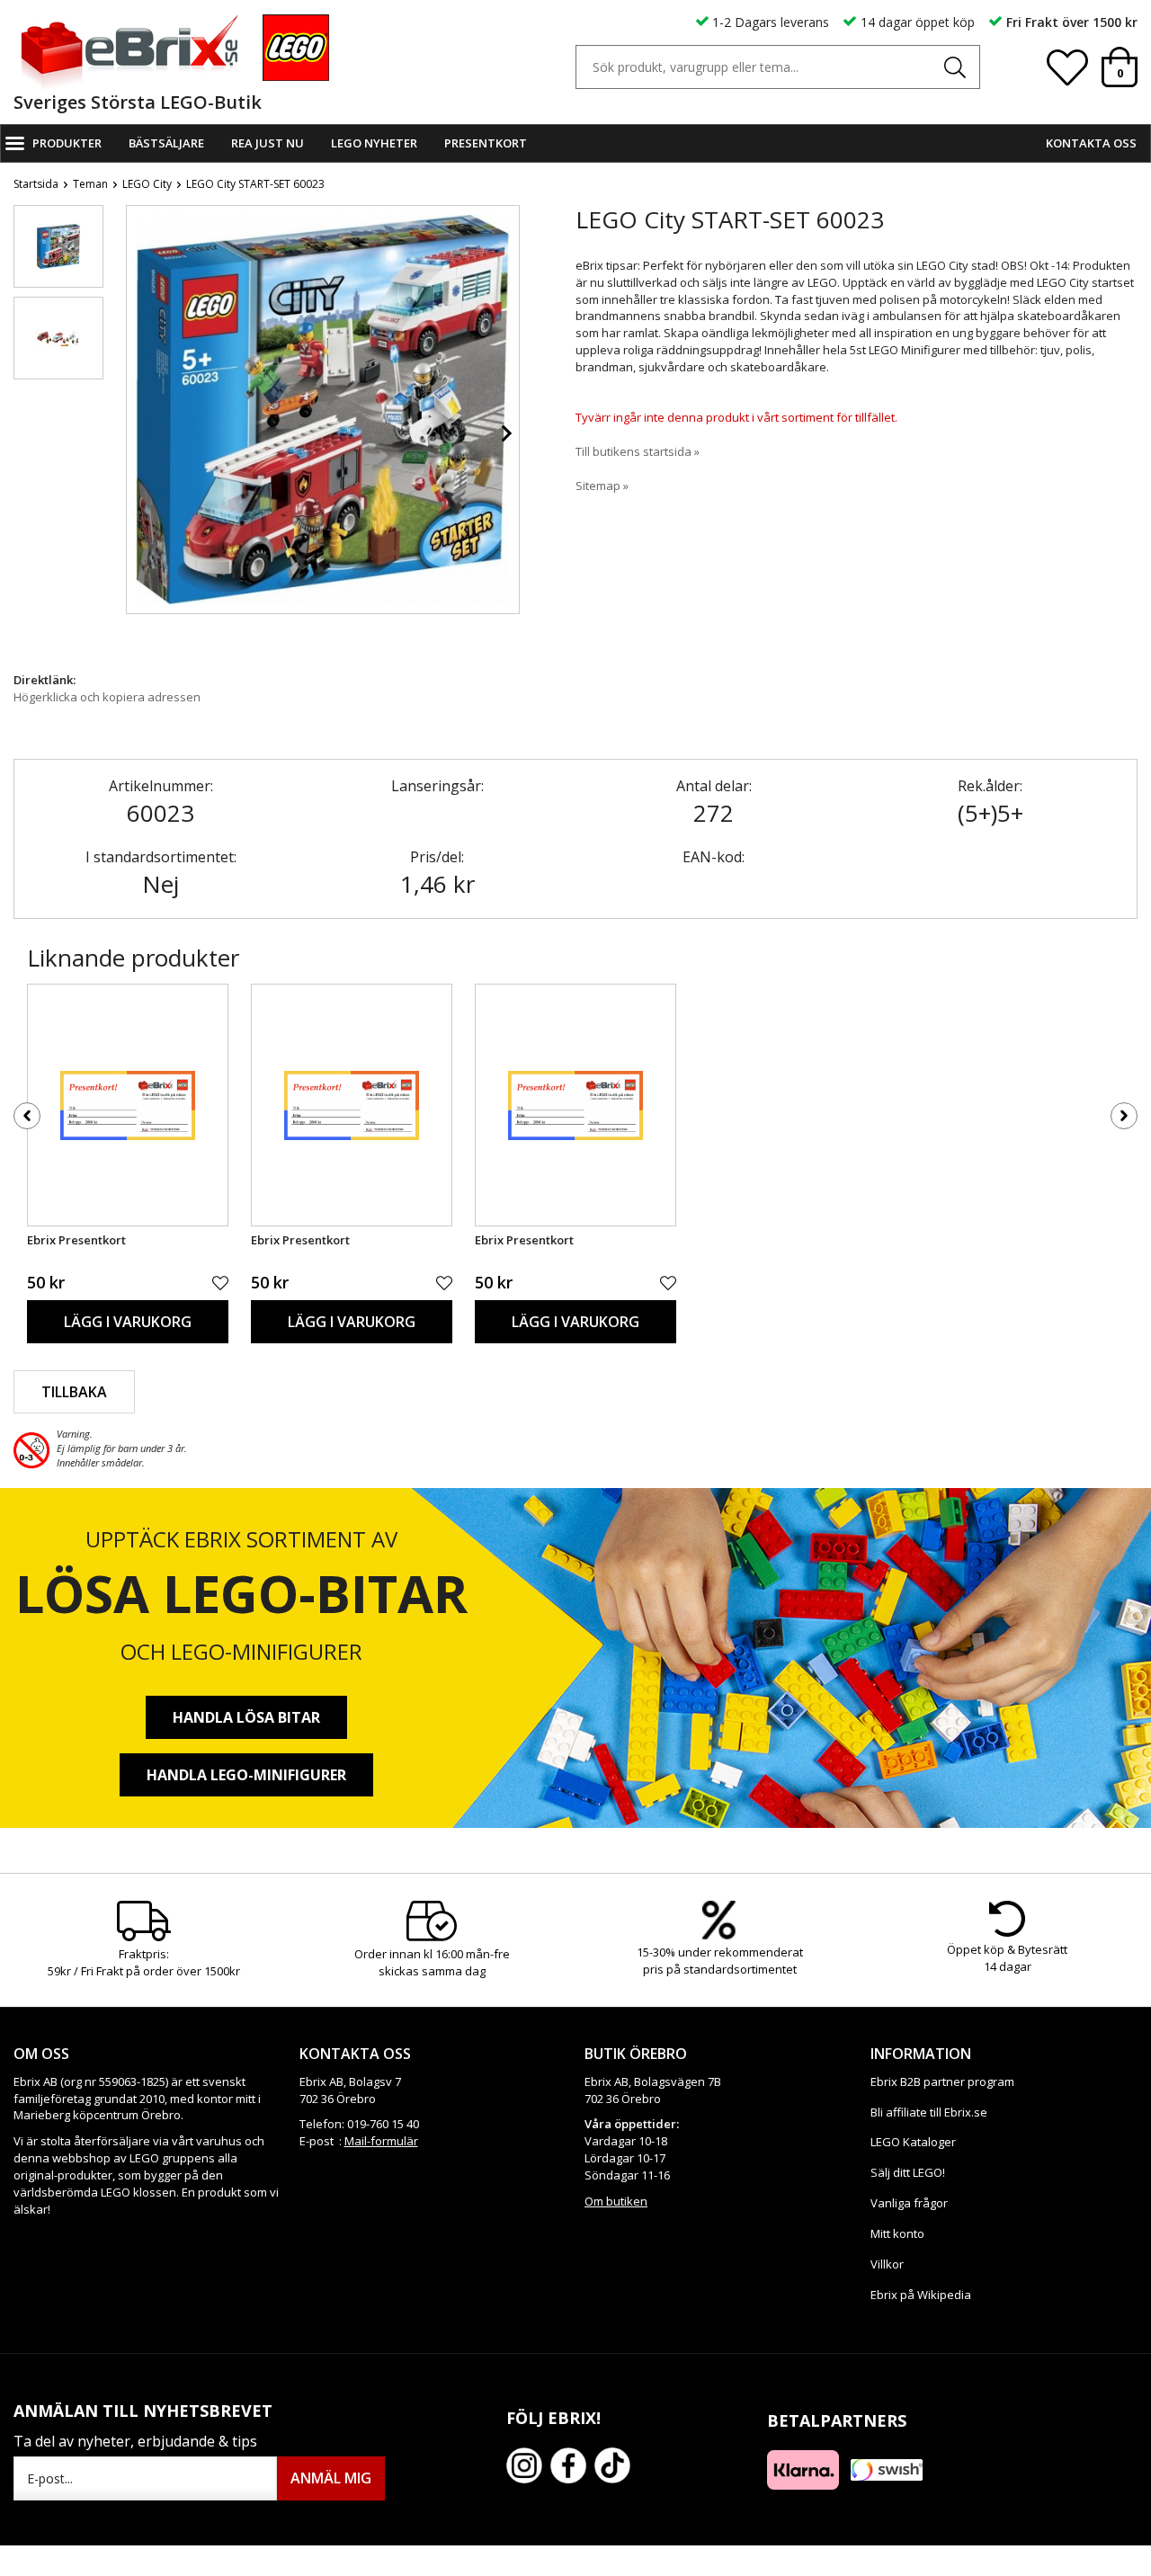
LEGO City (147, 184)
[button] (58, 246)
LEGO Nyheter (374, 143)
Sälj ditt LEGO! (908, 2172)
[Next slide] (505, 433)
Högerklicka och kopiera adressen (107, 697)
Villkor (887, 2264)
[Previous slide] (140, 433)
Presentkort (486, 143)
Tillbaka (74, 1392)
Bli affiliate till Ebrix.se (929, 2112)
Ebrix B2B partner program (942, 2081)
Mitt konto (897, 2233)
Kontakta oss (1091, 143)
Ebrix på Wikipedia (921, 2295)
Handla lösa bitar (246, 1717)
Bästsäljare (166, 143)
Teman (90, 184)
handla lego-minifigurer (246, 1775)
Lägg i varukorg (128, 1322)
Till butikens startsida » (638, 451)
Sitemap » (602, 486)
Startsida (36, 184)
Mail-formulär (381, 2141)
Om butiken (616, 2201)
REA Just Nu (268, 143)
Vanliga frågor (909, 2203)
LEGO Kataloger (913, 2142)
